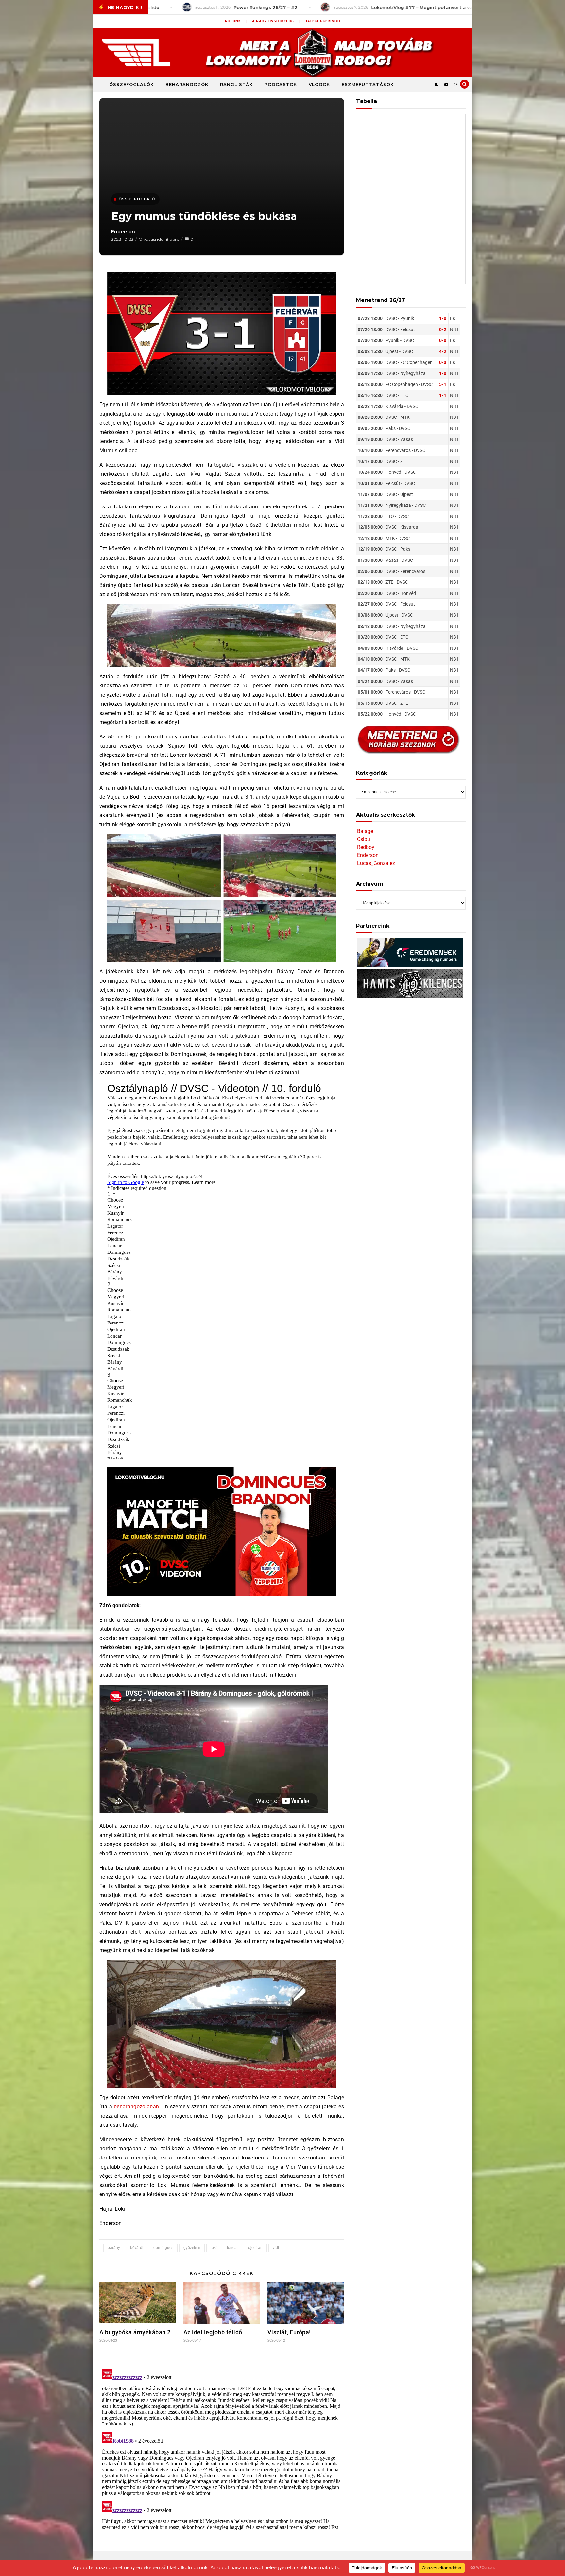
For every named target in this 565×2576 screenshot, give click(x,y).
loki (214, 2248)
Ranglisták (236, 84)
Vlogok (319, 84)
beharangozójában (136, 2107)
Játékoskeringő (323, 21)
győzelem (192, 2248)
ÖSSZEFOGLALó (137, 199)
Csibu (364, 839)
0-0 (443, 340)
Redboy (366, 847)
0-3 (443, 362)
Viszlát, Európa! (289, 2332)
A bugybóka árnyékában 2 (135, 2332)
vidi (276, 2248)
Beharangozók (187, 84)
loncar (232, 2248)
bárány (114, 2248)
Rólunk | (236, 21)
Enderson (123, 232)
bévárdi (137, 2248)
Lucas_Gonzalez (376, 863)
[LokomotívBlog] (282, 53)
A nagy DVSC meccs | (276, 21)
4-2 (443, 351)
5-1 (443, 384)
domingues (163, 2248)
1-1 (443, 395)
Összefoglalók (131, 84)
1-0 (443, 318)
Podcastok (281, 84)
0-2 (443, 329)
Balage (365, 831)
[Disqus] (222, 2448)
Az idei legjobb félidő (213, 2332)
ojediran (255, 2248)
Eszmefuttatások (368, 84)
